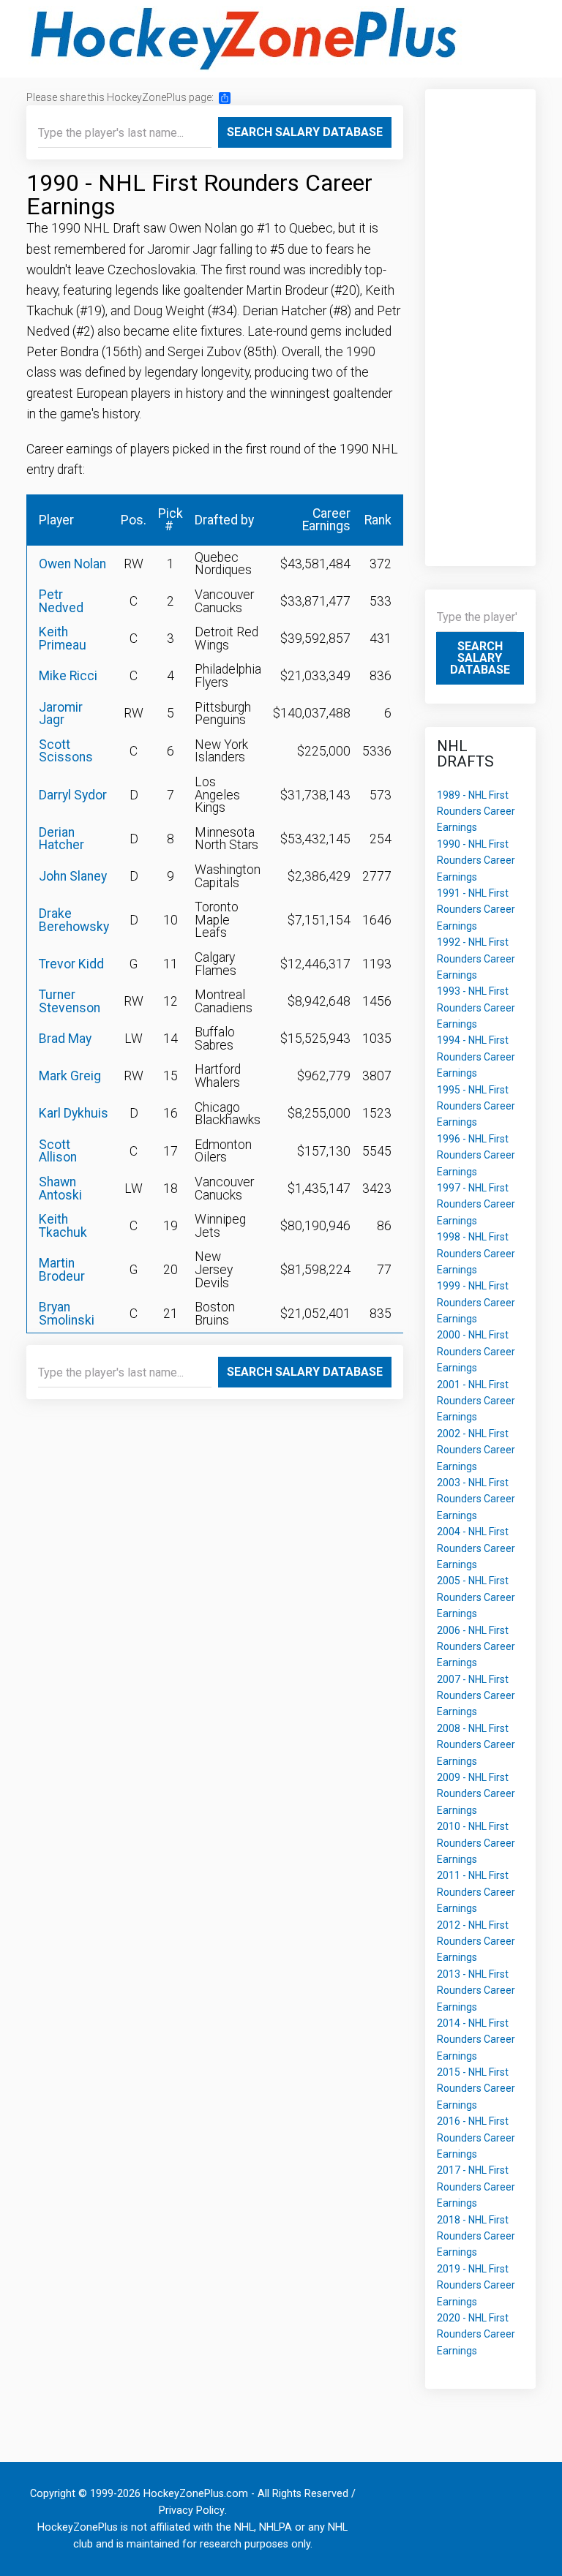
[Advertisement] (481, 320)
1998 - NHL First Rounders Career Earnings (476, 1253)
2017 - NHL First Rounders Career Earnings (476, 2187)
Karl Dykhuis (74, 1113)
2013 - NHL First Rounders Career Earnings (476, 1991)
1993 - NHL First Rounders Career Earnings (476, 1008)
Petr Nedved (61, 601)
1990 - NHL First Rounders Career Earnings (476, 860)
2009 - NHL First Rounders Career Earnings (476, 1794)
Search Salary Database (305, 132)
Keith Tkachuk (63, 1226)
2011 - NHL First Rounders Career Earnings (476, 1892)
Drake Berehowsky (74, 920)
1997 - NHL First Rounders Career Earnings (476, 1204)
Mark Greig (70, 1076)
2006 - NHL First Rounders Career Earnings (476, 1647)
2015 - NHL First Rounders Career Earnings (476, 2089)
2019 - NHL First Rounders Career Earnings (476, 2285)
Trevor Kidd (71, 964)
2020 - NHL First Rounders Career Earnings (476, 2334)
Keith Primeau (63, 639)
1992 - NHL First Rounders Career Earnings (476, 959)
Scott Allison (58, 1151)
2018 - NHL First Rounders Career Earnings (476, 2236)
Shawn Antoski (60, 1189)
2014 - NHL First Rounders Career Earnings (476, 2040)
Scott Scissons (66, 751)
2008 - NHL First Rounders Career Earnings (476, 1745)
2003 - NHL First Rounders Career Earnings (476, 1499)
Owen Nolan (72, 564)
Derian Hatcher (61, 839)
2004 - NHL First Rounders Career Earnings (476, 1548)
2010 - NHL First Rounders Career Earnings (476, 1843)
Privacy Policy (192, 2511)
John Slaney (73, 876)
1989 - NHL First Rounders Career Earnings (476, 811)
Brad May (65, 1039)
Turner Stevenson (70, 1001)
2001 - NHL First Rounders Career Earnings (476, 1401)
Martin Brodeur (62, 1270)
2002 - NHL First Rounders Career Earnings (476, 1450)
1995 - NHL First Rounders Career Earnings (476, 1106)
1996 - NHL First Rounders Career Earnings (476, 1155)
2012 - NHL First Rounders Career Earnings (476, 1942)
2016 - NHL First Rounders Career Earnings (476, 2138)
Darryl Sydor (73, 795)
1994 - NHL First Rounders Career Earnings (476, 1057)
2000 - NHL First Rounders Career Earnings (476, 1351)
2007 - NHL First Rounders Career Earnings (476, 1696)
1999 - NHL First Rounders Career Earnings (476, 1302)
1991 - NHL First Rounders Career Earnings (476, 909)
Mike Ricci (68, 676)
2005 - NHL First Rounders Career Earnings (476, 1597)
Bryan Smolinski (67, 1314)
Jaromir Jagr (61, 714)
